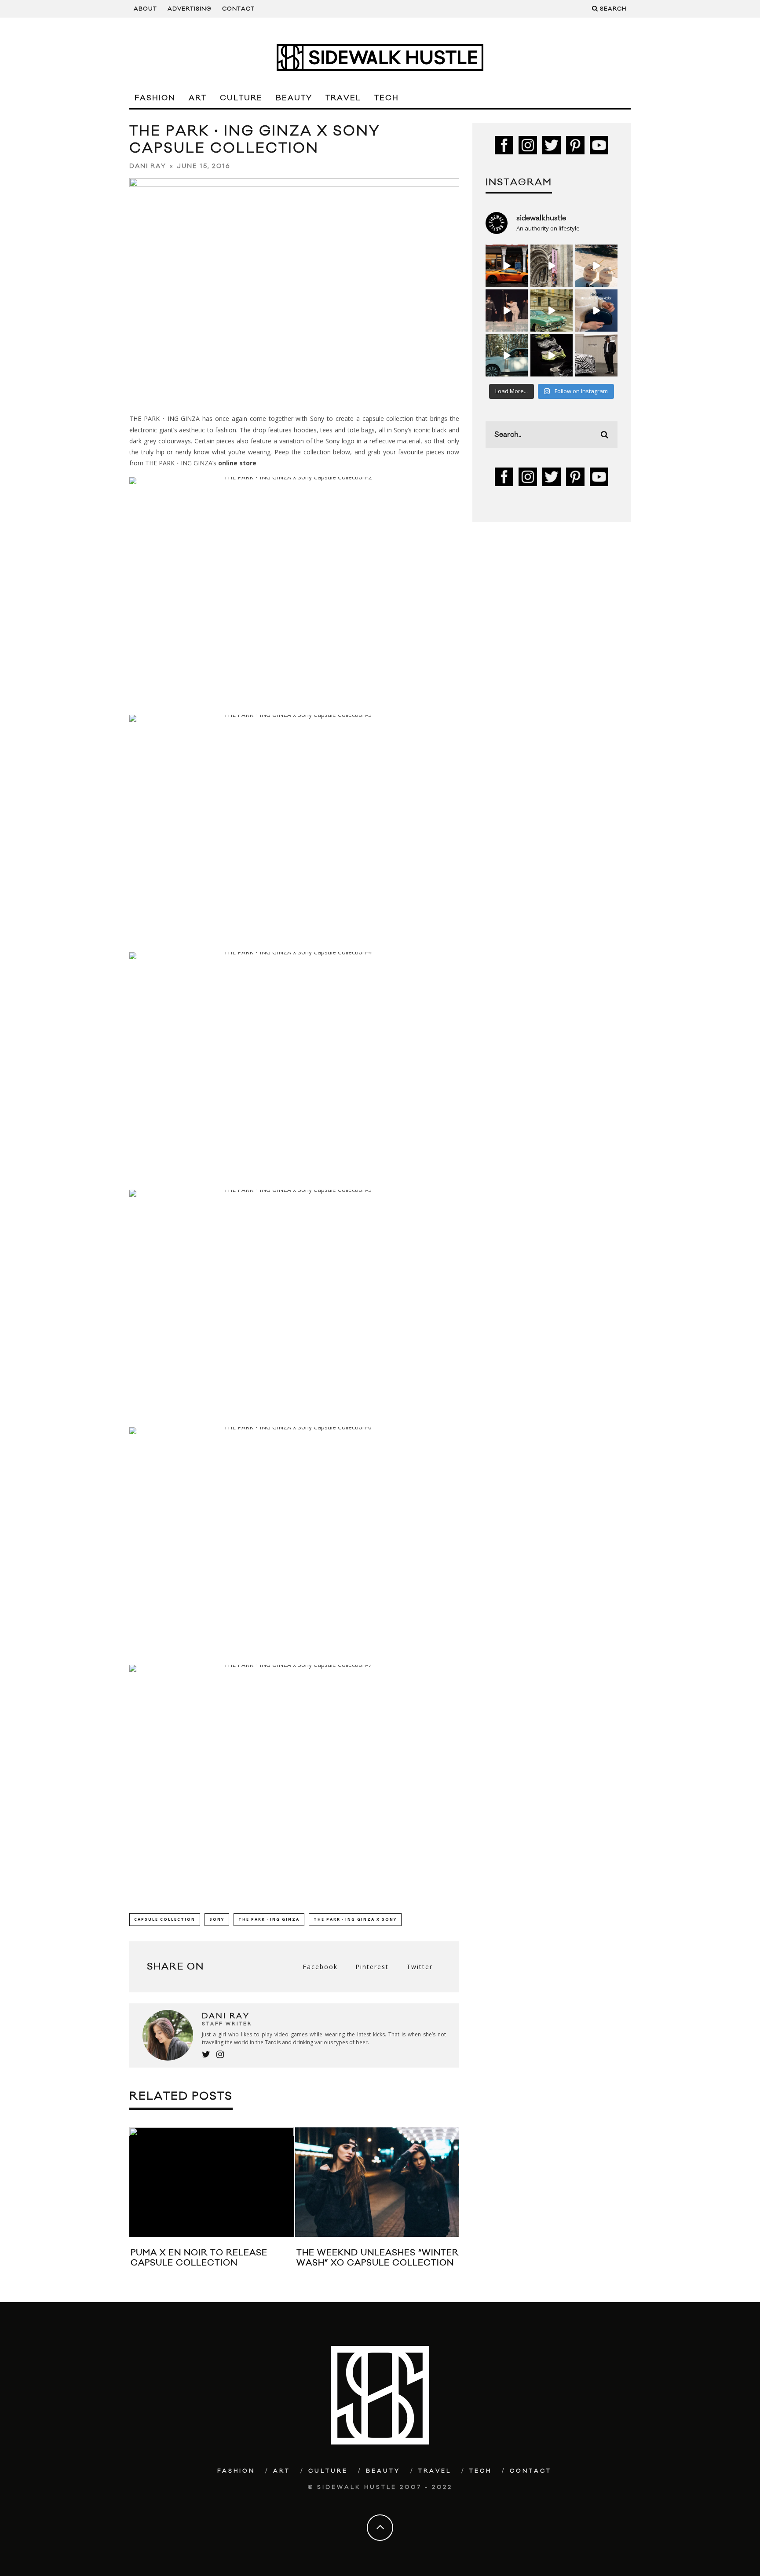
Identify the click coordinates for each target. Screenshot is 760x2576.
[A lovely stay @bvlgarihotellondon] (507, 266)
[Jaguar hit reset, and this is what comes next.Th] (596, 355)
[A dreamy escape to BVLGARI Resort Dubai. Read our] (596, 266)
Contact (238, 9)
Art (198, 98)
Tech (387, 98)
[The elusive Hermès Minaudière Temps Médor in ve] (596, 311)
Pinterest (372, 1967)
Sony (217, 1919)
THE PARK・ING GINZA (269, 1919)
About (145, 9)
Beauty (294, 98)
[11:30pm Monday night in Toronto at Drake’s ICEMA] (507, 311)
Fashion (155, 98)
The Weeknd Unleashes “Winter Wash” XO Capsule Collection (378, 2258)
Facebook (320, 1967)
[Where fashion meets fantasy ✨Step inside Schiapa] (552, 266)
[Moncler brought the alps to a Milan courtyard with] (552, 311)
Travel (343, 98)
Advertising (190, 9)
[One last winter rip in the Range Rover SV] (507, 355)
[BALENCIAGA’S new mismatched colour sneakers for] (552, 355)
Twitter (420, 1967)
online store (237, 463)
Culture (241, 98)
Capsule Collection (165, 1919)
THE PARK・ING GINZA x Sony (355, 1919)
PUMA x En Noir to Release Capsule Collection (199, 2258)
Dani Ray (148, 166)
